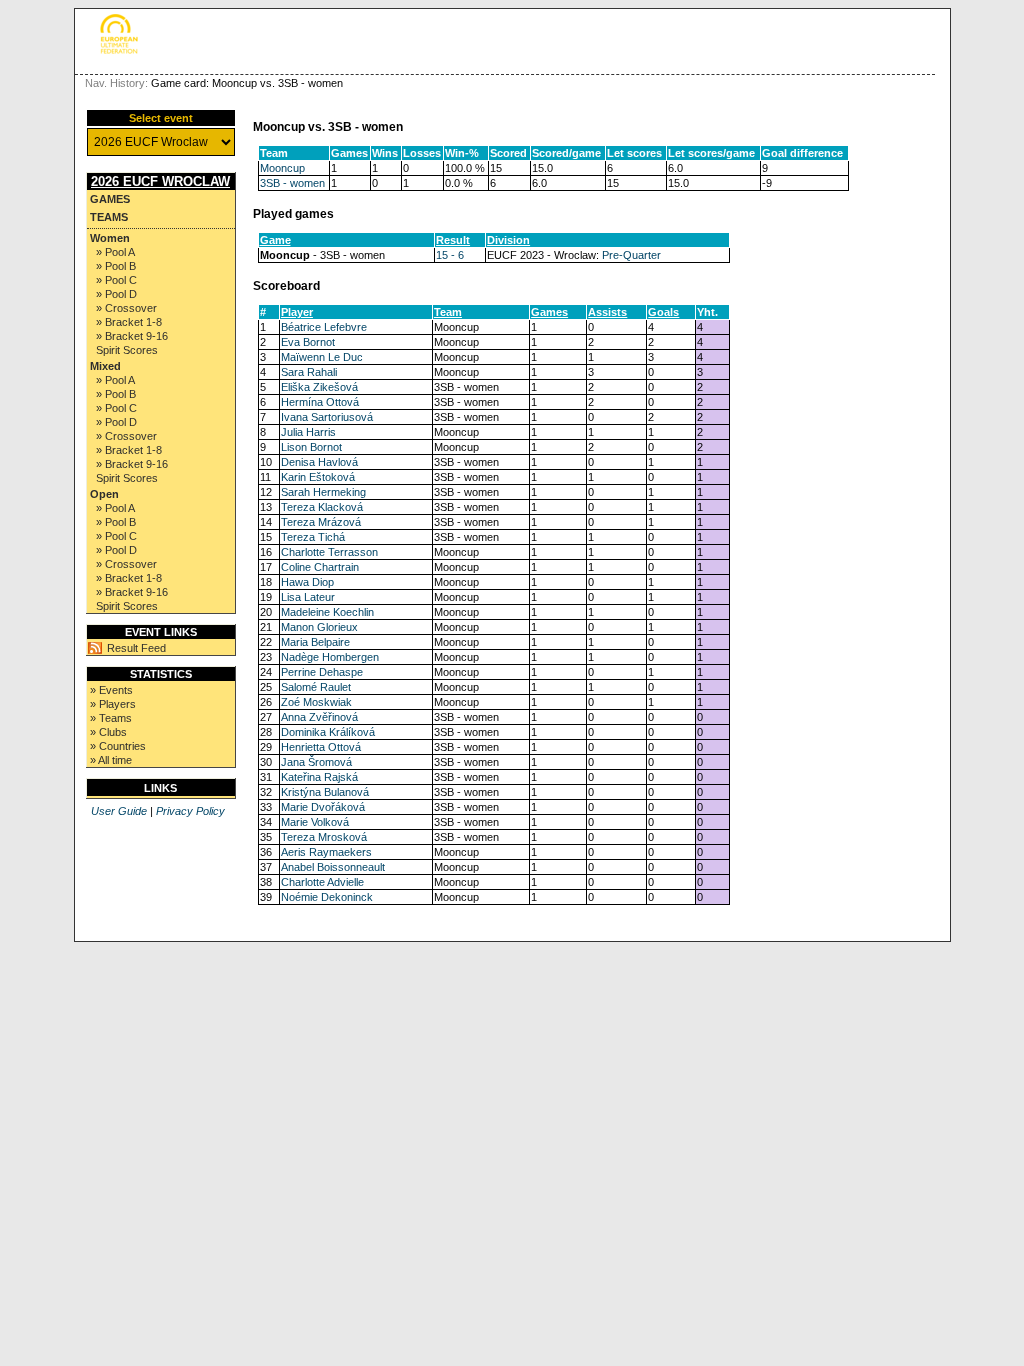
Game (275, 240)
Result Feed (136, 648)
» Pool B (116, 266)
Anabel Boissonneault (333, 867)
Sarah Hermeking (323, 492)
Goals (663, 312)
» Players (113, 704)
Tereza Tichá (313, 537)
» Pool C (116, 280)
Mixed (105, 366)
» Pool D (116, 294)
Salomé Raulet (316, 687)
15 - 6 (450, 255)
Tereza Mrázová (321, 522)
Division (508, 240)
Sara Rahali (309, 372)
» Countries (118, 746)
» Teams (111, 718)
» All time (111, 760)
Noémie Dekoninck (327, 897)
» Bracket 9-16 (132, 336)
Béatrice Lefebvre (324, 327)
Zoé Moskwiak (316, 702)
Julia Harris (308, 432)
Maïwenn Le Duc (322, 357)
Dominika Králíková (328, 732)
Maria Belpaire (315, 642)
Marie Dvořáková (323, 807)
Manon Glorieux (319, 627)
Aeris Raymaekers (326, 852)
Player (297, 312)
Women (110, 238)
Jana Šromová (316, 762)
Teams (109, 217)
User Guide (119, 811)
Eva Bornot (308, 342)
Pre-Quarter (631, 255)
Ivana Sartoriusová (327, 417)
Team (448, 312)
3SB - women (292, 183)
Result (453, 240)
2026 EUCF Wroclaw (160, 181)
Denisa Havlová (319, 462)
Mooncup (282, 168)
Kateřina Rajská (319, 777)
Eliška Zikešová (319, 387)
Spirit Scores (127, 350)
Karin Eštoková (318, 477)
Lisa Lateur (308, 597)
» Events (111, 690)
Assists (607, 312)
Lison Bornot (311, 447)
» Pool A (115, 252)
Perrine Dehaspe (322, 672)
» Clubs (108, 732)
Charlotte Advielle (322, 882)
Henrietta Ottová (321, 747)
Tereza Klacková (322, 507)
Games (110, 199)
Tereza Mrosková (324, 837)
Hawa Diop (307, 582)
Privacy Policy (190, 811)
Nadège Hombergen (330, 657)
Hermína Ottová (320, 402)
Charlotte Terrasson (329, 552)
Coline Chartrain (320, 567)
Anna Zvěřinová (319, 717)
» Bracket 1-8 (129, 322)
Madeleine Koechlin (327, 612)
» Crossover (126, 308)
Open (104, 494)
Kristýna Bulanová (325, 792)
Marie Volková (315, 822)
